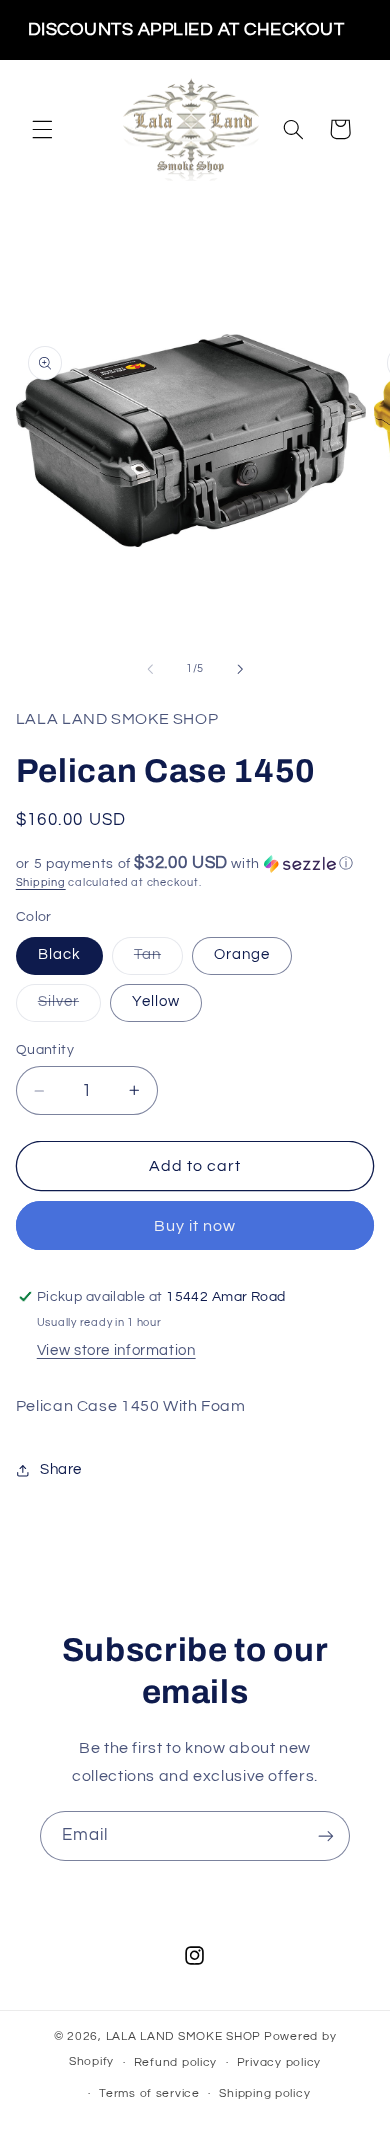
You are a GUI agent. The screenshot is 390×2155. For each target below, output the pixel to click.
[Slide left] (150, 669)
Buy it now (195, 1226)
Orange (242, 954)
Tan (158, 960)
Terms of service (149, 2093)
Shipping (41, 882)
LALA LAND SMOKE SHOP (184, 2036)
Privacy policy (279, 2062)
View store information (116, 1350)
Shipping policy (264, 2093)
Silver (69, 1007)
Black (59, 954)
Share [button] (61, 1469)
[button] (42, 129)
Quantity (45, 1050)
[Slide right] (240, 669)
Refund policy (176, 2062)
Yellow (156, 1001)
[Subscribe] (326, 1835)
